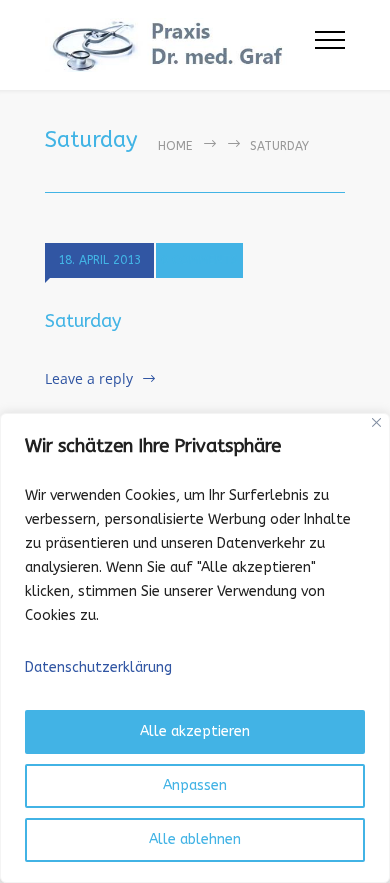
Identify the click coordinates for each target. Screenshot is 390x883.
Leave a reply (89, 378)
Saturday (83, 321)
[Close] (376, 422)
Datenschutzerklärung (98, 667)
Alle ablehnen (195, 839)
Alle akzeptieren (195, 731)
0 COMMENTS (199, 260)
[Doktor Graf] (180, 45)
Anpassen (195, 785)
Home (175, 146)
